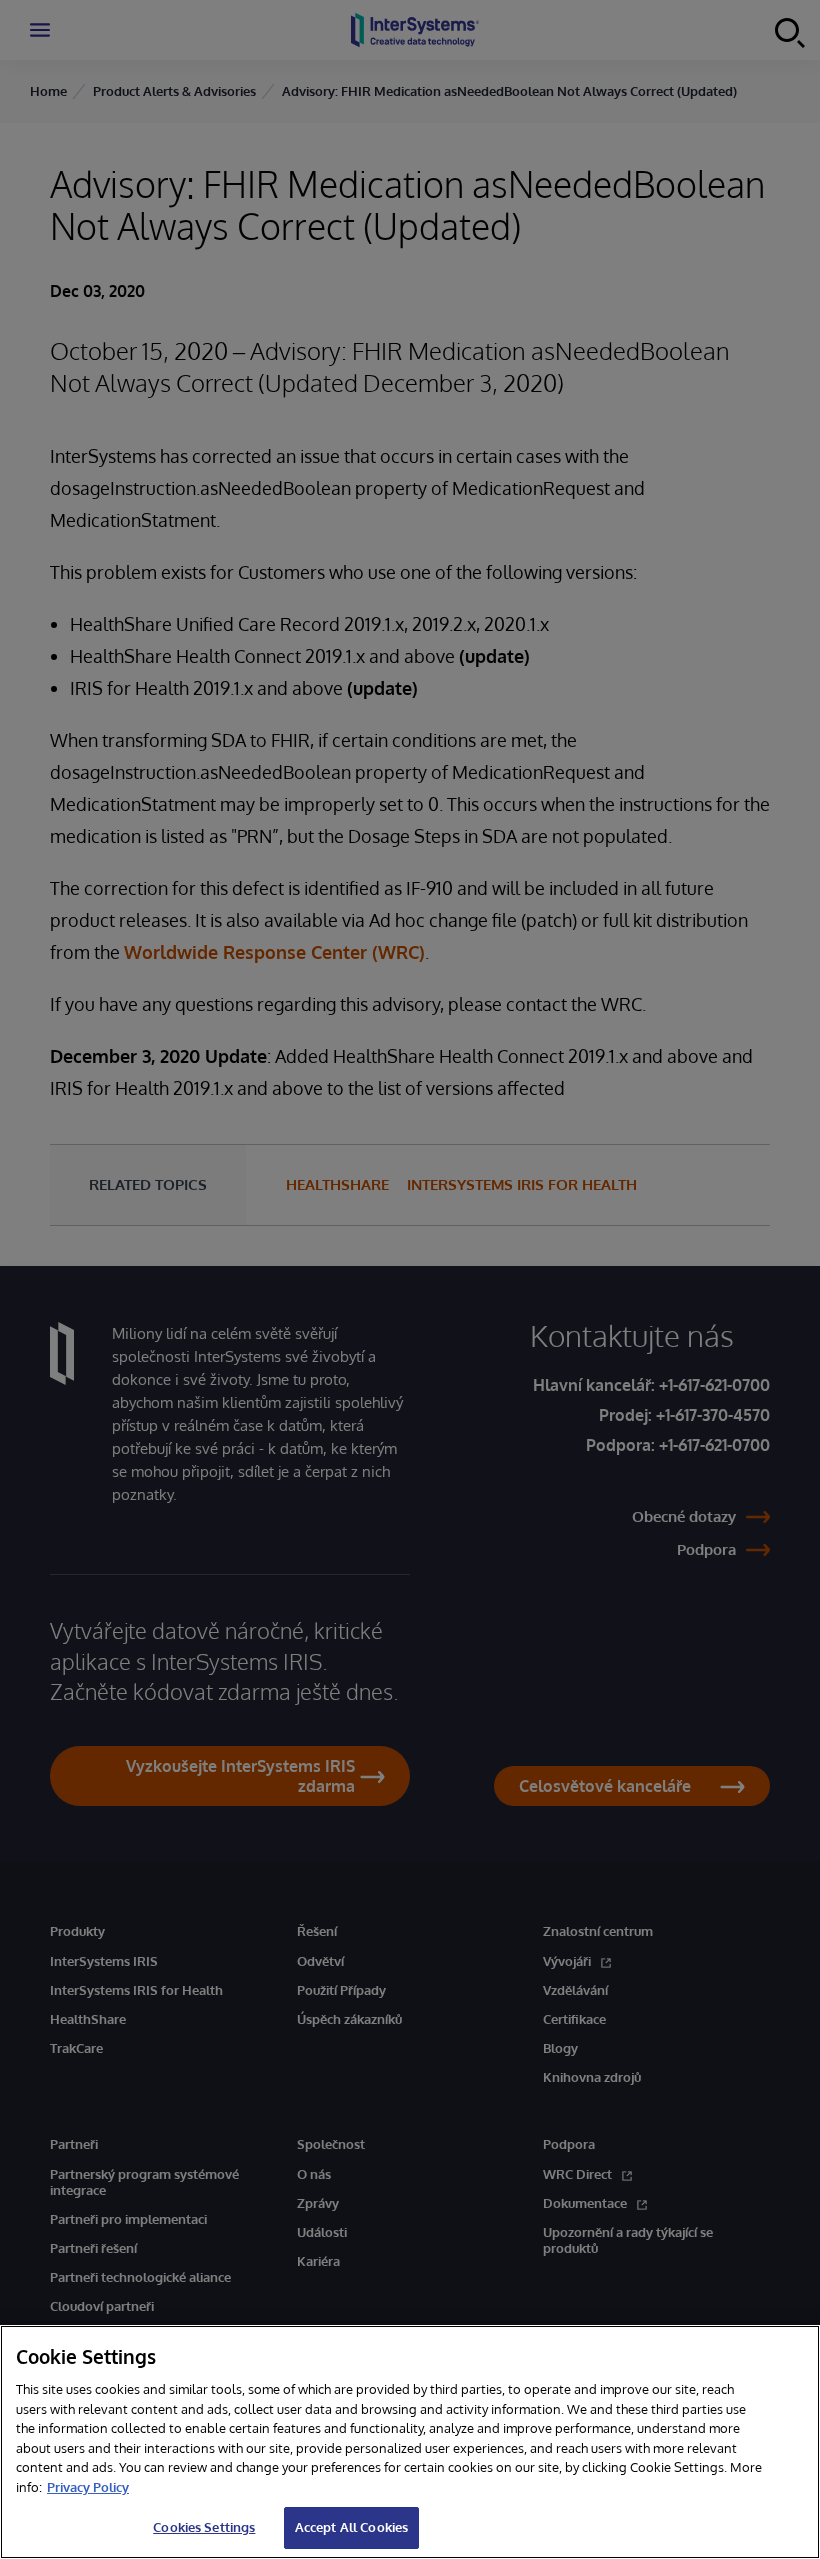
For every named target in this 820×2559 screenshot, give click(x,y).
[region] (410, 2442)
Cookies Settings (204, 2527)
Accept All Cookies (351, 2527)
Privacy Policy (88, 2487)
